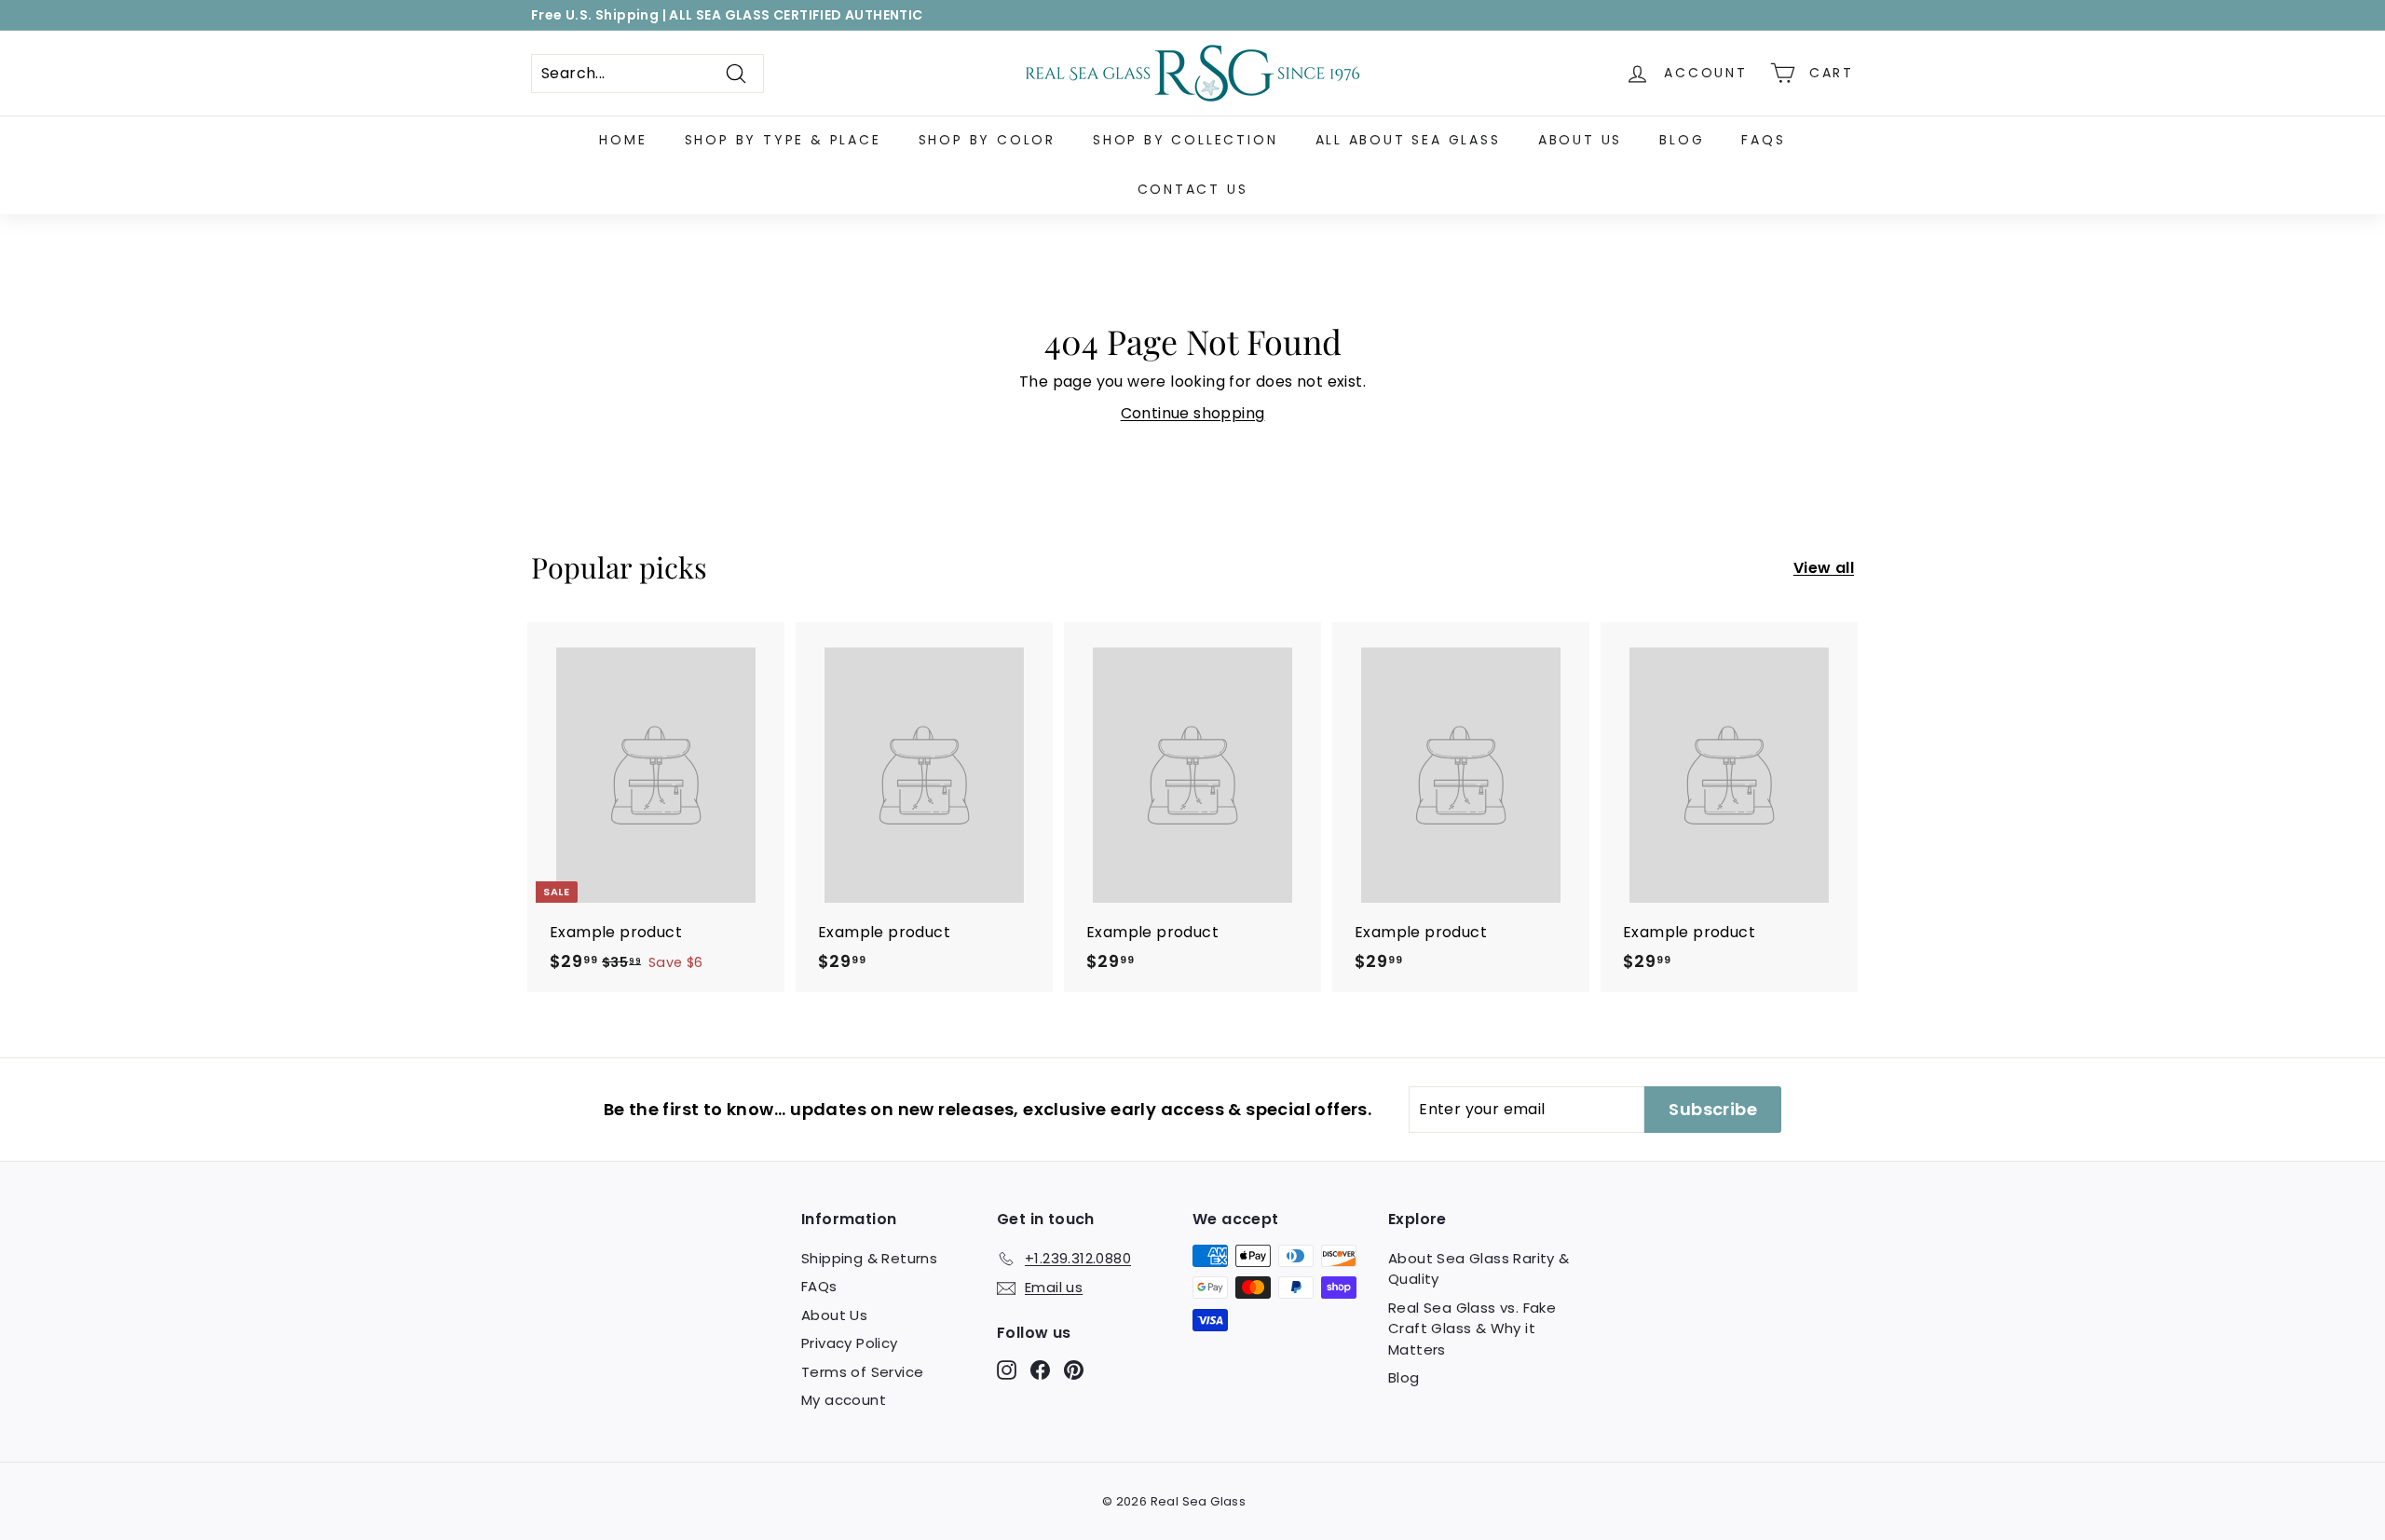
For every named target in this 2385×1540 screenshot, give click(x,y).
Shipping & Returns (869, 1258)
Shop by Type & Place (783, 140)
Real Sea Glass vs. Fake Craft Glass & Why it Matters (1472, 1329)
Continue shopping (1193, 413)
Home (623, 140)
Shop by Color (987, 140)
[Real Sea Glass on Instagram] (1007, 1369)
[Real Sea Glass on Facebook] (1040, 1369)
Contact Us (1193, 189)
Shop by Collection (1185, 140)
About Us (1580, 140)
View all (1824, 568)
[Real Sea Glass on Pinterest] (1074, 1369)
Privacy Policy (850, 1343)
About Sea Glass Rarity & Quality (1479, 1269)
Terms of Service (862, 1372)
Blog (1682, 140)
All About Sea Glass (1408, 140)
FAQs (1763, 140)
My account (844, 1400)
